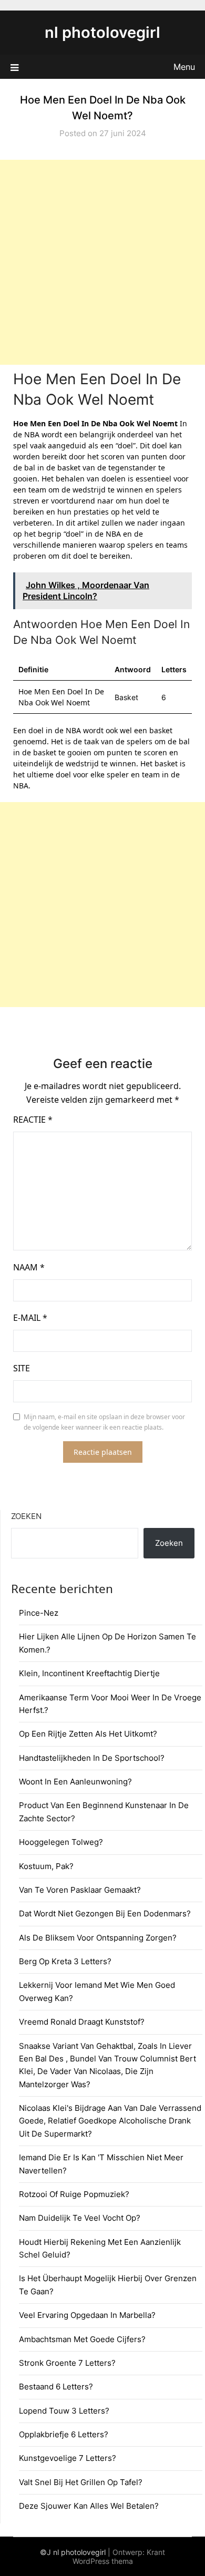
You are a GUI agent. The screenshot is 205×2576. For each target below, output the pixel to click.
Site (22, 1368)
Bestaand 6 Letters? (56, 2387)
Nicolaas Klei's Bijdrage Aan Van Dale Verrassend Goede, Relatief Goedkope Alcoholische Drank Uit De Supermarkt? (110, 2121)
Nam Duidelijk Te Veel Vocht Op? (80, 2218)
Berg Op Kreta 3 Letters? (65, 1961)
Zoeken (26, 1516)
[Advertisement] (102, 262)
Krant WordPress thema (119, 2557)
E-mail (30, 1318)
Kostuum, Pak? (46, 1866)
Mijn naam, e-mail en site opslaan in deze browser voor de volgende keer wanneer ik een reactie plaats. (104, 1422)
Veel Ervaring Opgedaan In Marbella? (87, 2315)
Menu (184, 67)
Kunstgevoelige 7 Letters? (68, 2458)
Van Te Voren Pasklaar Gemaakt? (80, 1890)
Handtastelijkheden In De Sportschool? (92, 1758)
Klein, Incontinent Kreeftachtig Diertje (89, 1673)
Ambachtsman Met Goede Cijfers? (82, 2339)
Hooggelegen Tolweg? (61, 1842)
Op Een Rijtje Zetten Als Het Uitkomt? (88, 1734)
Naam (29, 1267)
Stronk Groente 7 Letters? (67, 2363)
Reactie (33, 1120)
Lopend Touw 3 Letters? (64, 2411)
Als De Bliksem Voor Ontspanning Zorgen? (98, 1938)
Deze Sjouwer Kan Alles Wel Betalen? (89, 2506)
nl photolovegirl (102, 32)
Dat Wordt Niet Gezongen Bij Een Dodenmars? (105, 1913)
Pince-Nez (39, 1613)
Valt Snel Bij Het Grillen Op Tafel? (81, 2482)
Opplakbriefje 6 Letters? (64, 2434)
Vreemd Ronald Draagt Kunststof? (82, 2022)
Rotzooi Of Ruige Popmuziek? (74, 2194)
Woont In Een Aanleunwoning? (75, 1782)
